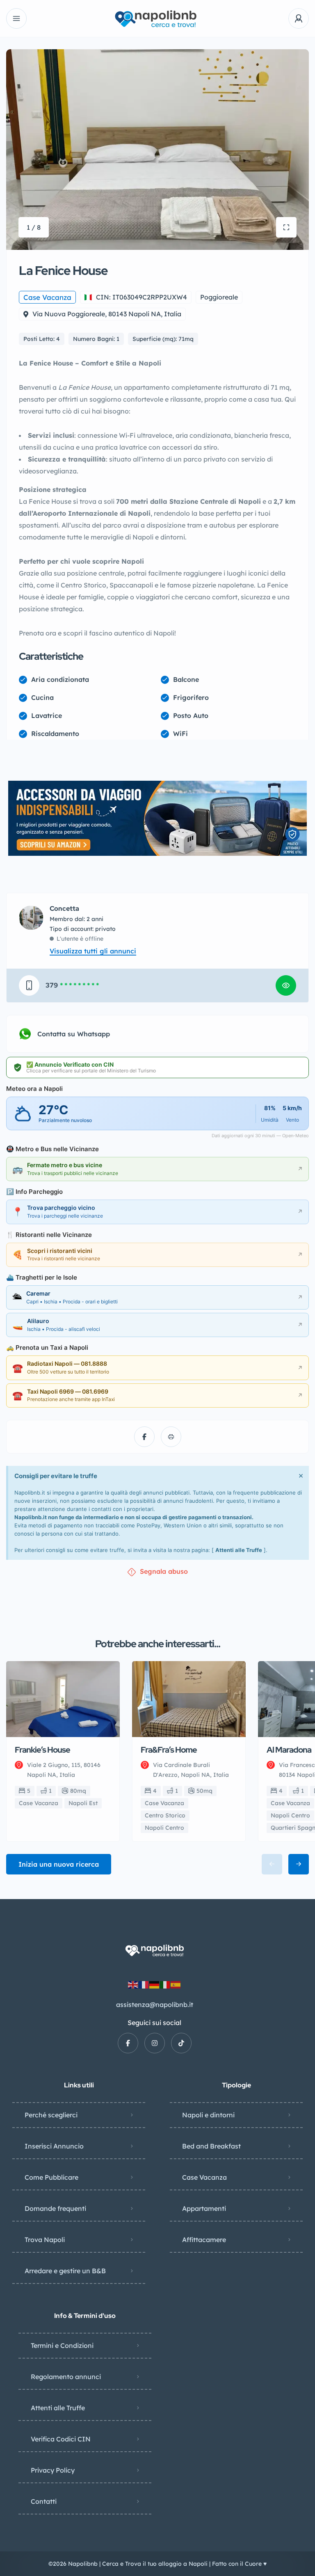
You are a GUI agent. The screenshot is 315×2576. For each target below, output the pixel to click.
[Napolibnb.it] (157, 19)
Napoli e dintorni (208, 2115)
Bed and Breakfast (211, 2146)
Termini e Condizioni (62, 2345)
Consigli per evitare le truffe (56, 1476)
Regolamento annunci (66, 2377)
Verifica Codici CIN (61, 2439)
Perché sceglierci (51, 2115)
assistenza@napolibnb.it (155, 2005)
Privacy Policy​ (53, 2470)
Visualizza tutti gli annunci (93, 951)
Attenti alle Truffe (239, 1550)
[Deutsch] (155, 1984)
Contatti (44, 2501)
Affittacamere (204, 2240)
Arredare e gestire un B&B (65, 2271)
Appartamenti (204, 2208)
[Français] (144, 1984)
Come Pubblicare (51, 2177)
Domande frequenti (55, 2208)
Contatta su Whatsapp (74, 1034)
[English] (133, 1984)
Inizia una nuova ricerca (59, 1864)
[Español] (176, 1984)
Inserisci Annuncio (54, 2146)
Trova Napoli (45, 2240)
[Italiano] (165, 1984)
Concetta (64, 909)
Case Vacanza (204, 2177)
